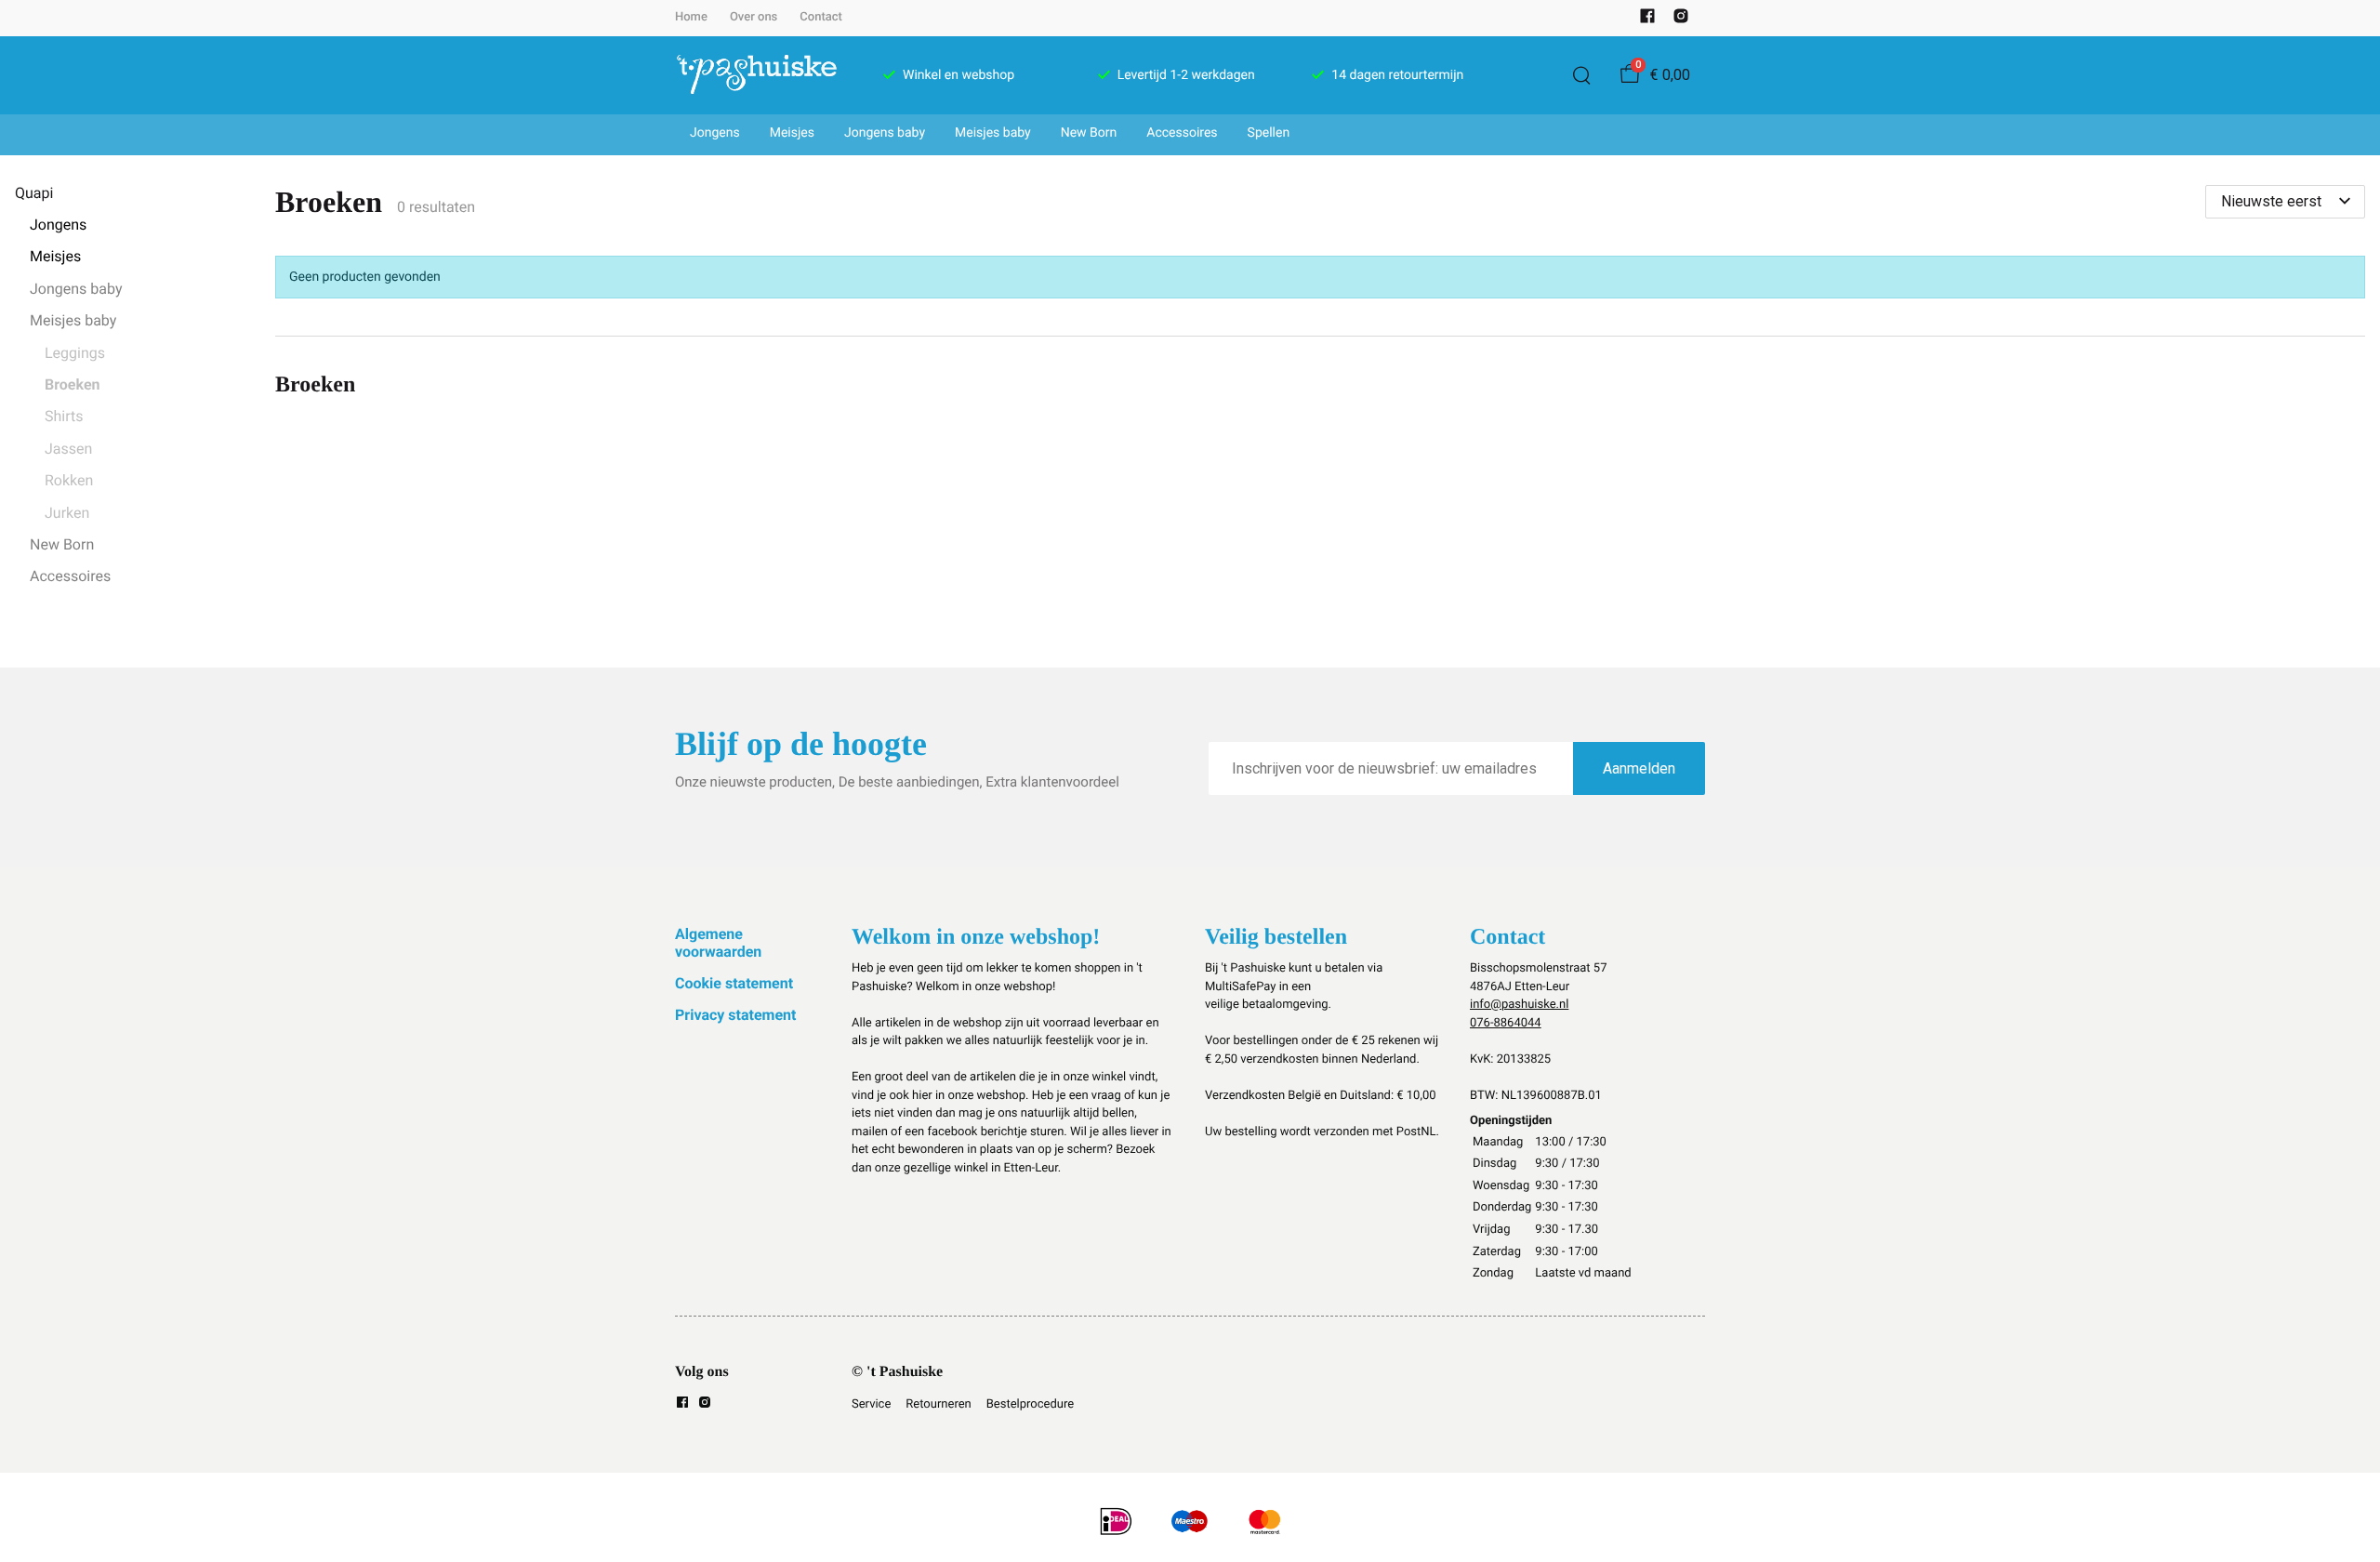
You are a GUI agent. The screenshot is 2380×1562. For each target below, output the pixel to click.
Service (871, 1404)
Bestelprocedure (1030, 1404)
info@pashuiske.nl (1519, 1005)
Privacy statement (735, 1015)
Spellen (1269, 133)
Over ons (754, 17)
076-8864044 (1506, 1023)
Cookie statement (734, 983)
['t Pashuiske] (757, 75)
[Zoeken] (1581, 75)
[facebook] (1647, 20)
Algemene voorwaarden (718, 942)
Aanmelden (1639, 768)
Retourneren (938, 1404)
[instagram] (1681, 20)
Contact (821, 17)
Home (691, 17)
